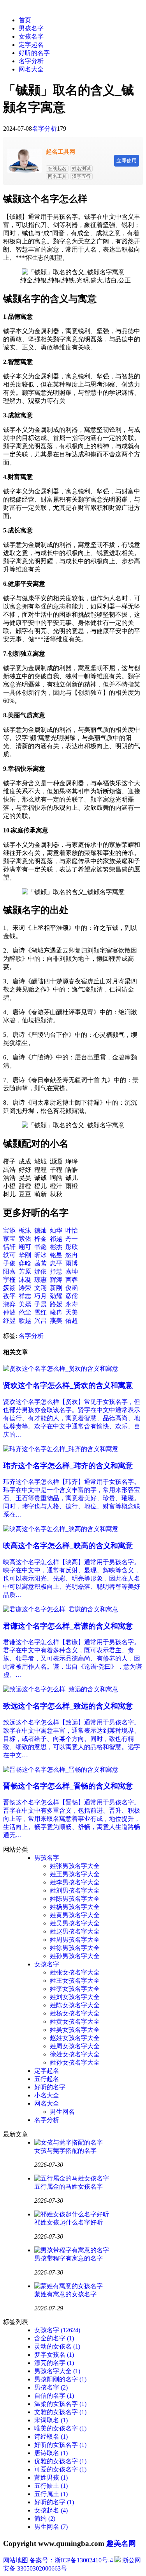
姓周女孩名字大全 (75, 2046)
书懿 (40, 1247)
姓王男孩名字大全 (75, 1874)
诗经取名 (51, 2437)
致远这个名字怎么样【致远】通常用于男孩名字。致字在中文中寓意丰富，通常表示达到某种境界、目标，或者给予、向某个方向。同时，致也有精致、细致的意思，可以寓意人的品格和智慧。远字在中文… (72, 1739)
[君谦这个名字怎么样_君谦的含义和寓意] (61, 1609)
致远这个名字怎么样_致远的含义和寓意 (68, 1706)
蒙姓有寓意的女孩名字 (65, 2294)
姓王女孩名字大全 (75, 1981)
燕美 (56, 1321)
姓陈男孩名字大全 (75, 1899)
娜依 (40, 1271)
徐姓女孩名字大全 (75, 2054)
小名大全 (47, 2095)
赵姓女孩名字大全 (75, 2038)
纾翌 (9, 1321)
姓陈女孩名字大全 (75, 2005)
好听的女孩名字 (60, 2445)
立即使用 (127, 161)
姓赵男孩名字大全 (75, 1931)
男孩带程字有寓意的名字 (69, 2258)
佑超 (72, 1321)
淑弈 (9, 1304)
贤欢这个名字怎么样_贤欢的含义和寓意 (68, 1385)
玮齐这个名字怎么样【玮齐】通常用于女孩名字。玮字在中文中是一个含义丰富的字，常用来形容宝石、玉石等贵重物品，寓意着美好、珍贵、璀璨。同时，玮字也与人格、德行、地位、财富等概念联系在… (72, 1498)
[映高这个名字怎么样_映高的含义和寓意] (61, 1529)
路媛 (56, 1304)
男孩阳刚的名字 (60, 2379)
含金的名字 (54, 2338)
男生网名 (62, 2112)
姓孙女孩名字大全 (75, 2062)
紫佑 (25, 1239)
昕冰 (40, 1255)
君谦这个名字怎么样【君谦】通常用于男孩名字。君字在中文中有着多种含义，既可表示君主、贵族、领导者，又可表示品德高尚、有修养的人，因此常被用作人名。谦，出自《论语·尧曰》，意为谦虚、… (73, 1658)
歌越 (25, 1321)
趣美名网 (121, 2543)
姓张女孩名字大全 (75, 1972)
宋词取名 (51, 2420)
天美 (72, 1312)
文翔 (40, 1288)
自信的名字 (54, 2396)
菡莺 (40, 1263)
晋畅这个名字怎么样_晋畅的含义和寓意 (68, 1786)
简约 (45, 2518)
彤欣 (72, 1247)
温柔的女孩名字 (60, 2404)
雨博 (72, 1263)
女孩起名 (51, 2510)
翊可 (25, 1247)
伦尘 (25, 1312)
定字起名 (31, 45)
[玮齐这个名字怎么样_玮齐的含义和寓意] (61, 1449)
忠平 (56, 1263)
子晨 (40, 1304)
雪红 (40, 1312)
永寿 (72, 1304)
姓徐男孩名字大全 (75, 1948)
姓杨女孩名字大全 (75, 2013)
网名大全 (31, 69)
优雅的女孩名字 (60, 2461)
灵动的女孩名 (57, 2346)
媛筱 (9, 1288)
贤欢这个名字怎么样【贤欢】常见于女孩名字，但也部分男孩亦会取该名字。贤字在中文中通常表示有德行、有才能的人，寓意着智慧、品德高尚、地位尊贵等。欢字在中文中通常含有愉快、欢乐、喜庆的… (72, 1418)
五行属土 (51, 2494)
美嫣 (25, 1304)
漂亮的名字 (54, 2363)
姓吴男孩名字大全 (75, 1923)
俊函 (72, 1288)
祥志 (25, 1296)
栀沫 (25, 1230)
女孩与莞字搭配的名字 (65, 2151)
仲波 (9, 1312)
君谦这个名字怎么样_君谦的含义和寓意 (68, 1626)
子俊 (9, 1263)
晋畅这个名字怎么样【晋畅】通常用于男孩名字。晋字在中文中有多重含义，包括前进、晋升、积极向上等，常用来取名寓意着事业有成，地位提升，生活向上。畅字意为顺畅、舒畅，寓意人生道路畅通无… (72, 1819)
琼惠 (40, 1280)
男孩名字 (31, 28)
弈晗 (25, 1263)
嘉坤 (72, 1271)
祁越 (56, 1239)
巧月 (40, 1296)
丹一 (72, 1239)
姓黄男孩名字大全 (75, 1915)
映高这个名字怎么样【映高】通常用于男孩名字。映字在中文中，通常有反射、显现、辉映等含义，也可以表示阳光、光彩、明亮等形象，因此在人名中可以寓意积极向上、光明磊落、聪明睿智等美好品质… (72, 1578)
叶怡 (72, 1230)
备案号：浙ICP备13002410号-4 (71, 2560)
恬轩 (9, 1247)
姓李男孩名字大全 (75, 1882)
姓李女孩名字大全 (75, 1989)
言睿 (72, 1280)
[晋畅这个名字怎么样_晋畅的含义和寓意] (61, 1770)
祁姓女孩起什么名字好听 (69, 2222)
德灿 (40, 1230)
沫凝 (25, 1280)
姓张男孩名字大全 (75, 1866)
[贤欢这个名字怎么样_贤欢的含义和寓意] (61, 1369)
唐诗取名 (51, 2453)
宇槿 (9, 1280)
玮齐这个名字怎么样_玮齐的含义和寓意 (68, 1466)
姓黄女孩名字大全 (75, 2022)
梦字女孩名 (54, 2355)
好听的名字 (34, 53)
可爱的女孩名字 (60, 2469)
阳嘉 (9, 1271)
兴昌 (40, 1321)
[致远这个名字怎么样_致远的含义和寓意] (61, 1689)
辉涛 (56, 1280)
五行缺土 (51, 2486)
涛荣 (25, 1288)
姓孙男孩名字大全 (75, 1956)
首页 (25, 20)
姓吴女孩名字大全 (75, 2030)
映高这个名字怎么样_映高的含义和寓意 (68, 1546)
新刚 (56, 1288)
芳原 (25, 1271)
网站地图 (16, 2560)
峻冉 (56, 1312)
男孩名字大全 (57, 2371)
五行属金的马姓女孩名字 (69, 2187)
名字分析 (31, 61)
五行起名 (47, 2079)
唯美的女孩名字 (60, 2428)
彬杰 (56, 1247)
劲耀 (56, 1296)
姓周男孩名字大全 (75, 1940)
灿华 (56, 1230)
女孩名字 (31, 36)
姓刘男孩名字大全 (75, 1890)
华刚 (25, 1255)
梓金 (40, 1239)
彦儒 (72, 1296)
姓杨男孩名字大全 (75, 1907)
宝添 (9, 1230)
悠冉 (72, 1255)
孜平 (9, 1296)
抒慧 (56, 1271)
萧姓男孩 (51, 2478)
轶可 (9, 1255)
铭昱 (56, 1255)
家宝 (9, 1239)
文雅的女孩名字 (60, 2412)
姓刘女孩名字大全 (75, 1997)
